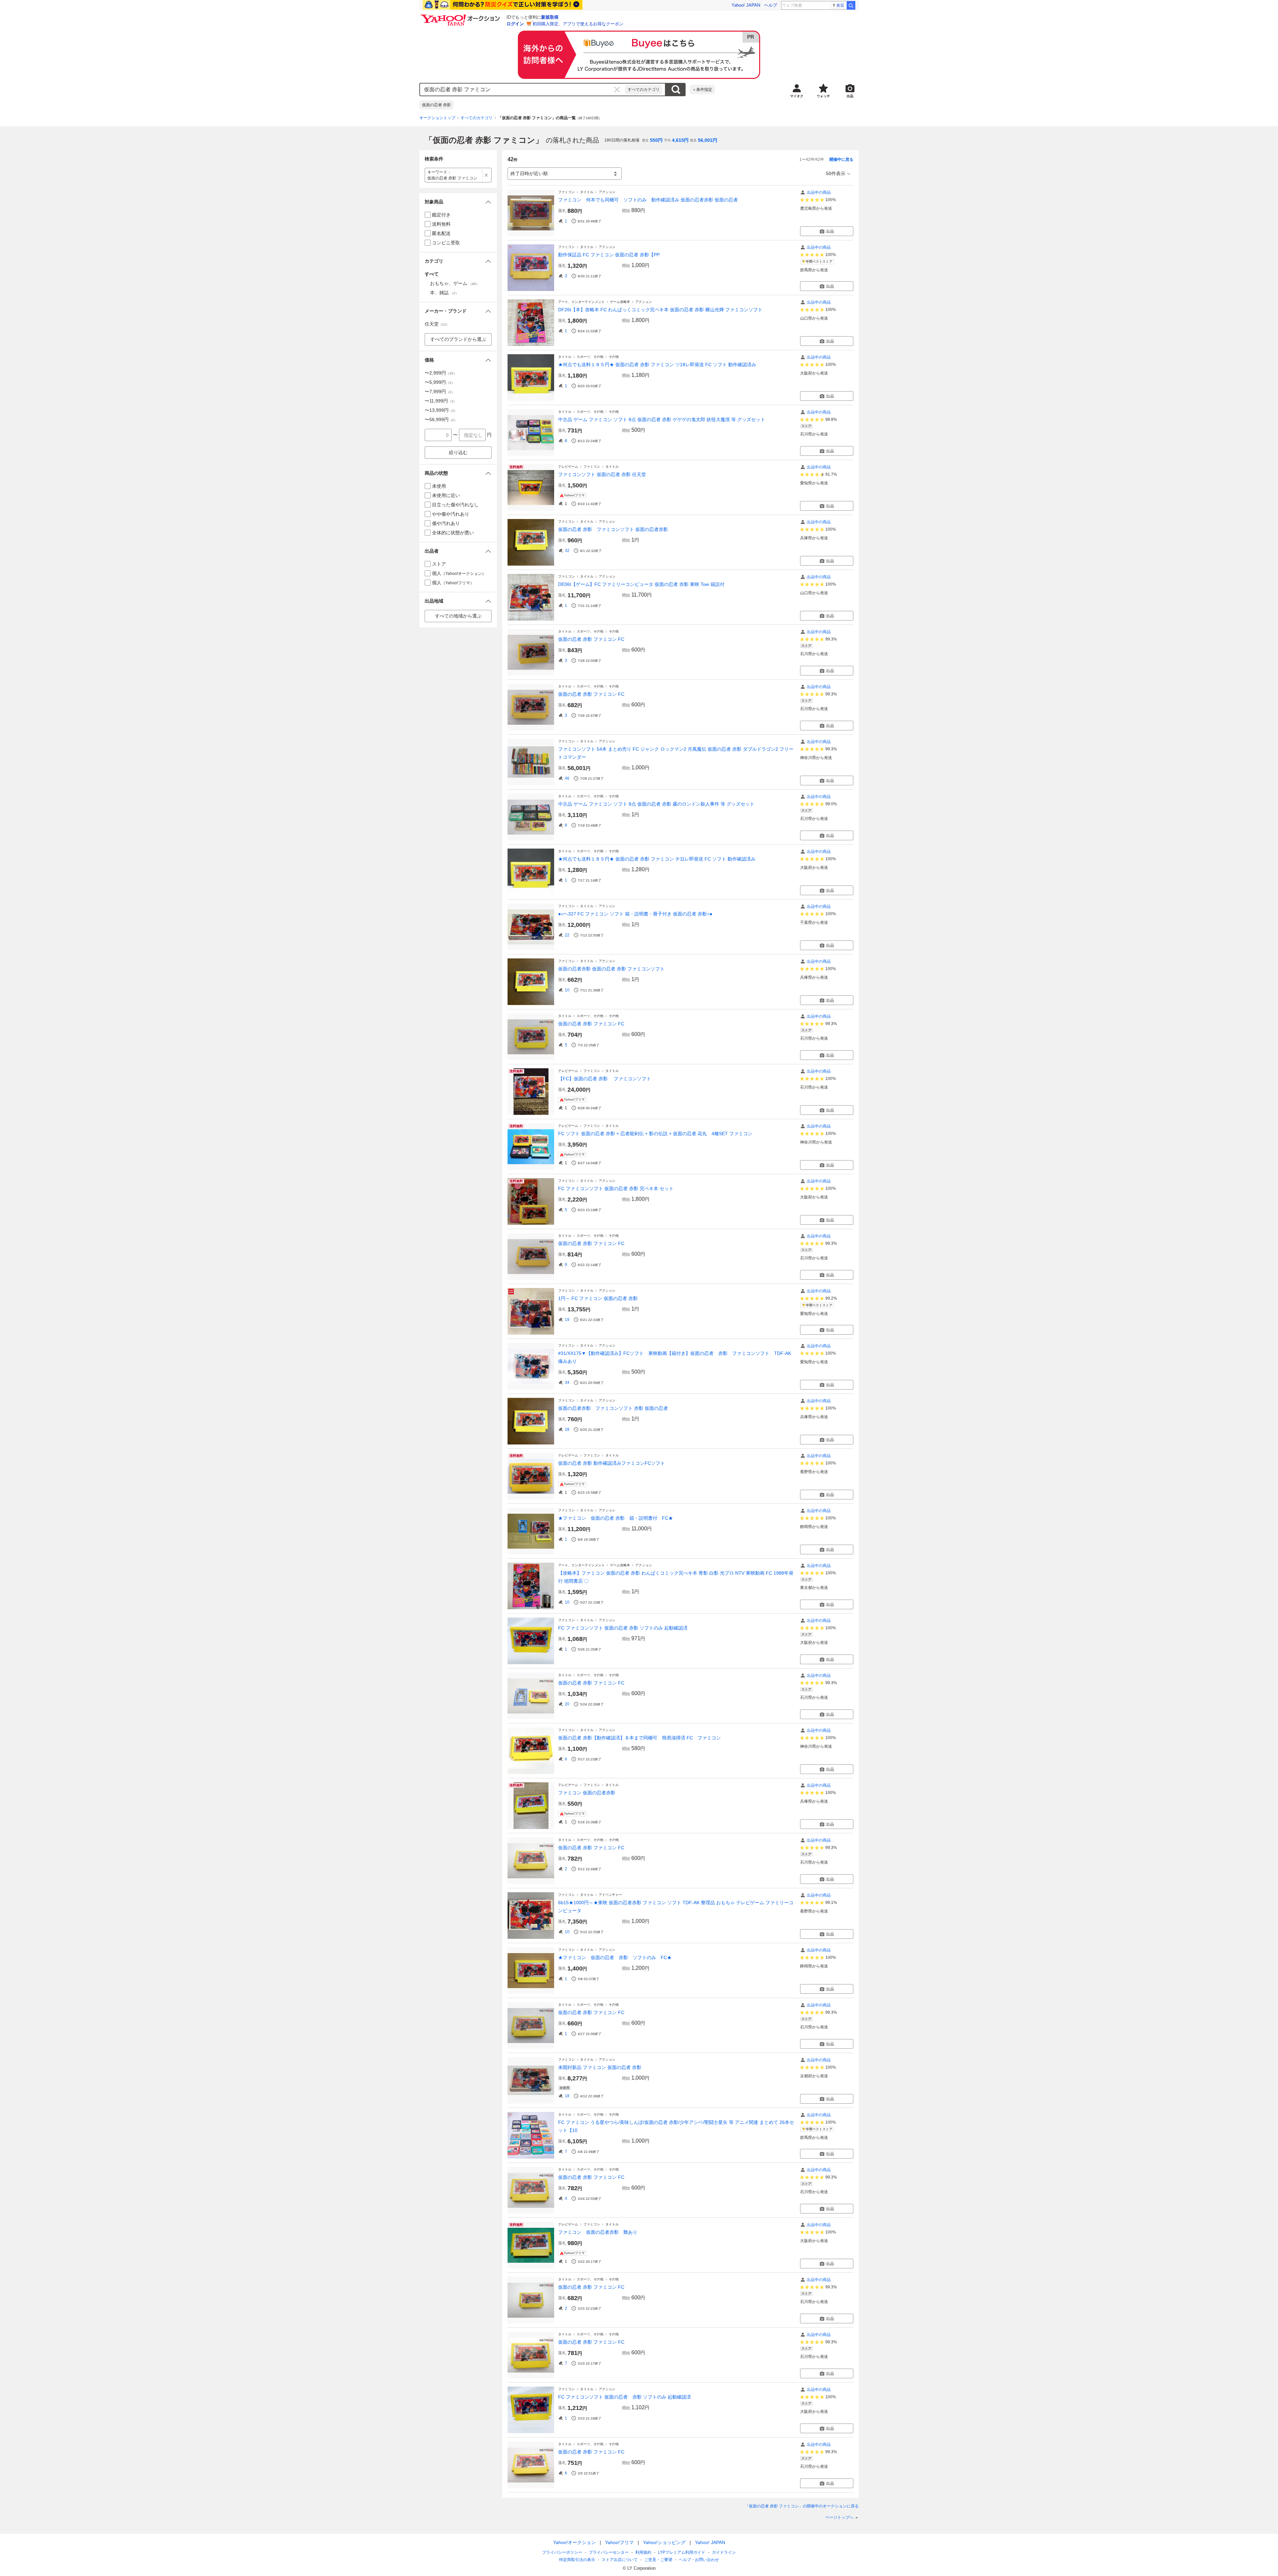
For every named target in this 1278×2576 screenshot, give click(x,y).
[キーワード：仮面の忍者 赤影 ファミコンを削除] (486, 175)
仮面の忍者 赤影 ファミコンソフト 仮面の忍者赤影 (613, 529)
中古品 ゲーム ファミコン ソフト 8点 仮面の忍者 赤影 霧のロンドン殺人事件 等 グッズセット (656, 804)
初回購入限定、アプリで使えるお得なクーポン (578, 24)
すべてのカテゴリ (644, 90)
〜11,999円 (441, 401)
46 (567, 778)
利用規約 (643, 2552)
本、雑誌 (444, 293)
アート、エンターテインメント (581, 302)
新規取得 (550, 17)
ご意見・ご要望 (658, 2560)
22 (567, 935)
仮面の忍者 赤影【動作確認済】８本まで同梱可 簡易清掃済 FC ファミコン (639, 1738)
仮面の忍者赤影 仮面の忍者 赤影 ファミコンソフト (611, 969)
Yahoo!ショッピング (664, 2542)
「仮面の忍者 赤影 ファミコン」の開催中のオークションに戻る (802, 2506)
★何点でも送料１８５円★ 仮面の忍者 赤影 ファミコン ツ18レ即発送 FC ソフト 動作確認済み (657, 365)
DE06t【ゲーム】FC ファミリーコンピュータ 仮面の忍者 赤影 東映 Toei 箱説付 (641, 584)
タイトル (587, 192)
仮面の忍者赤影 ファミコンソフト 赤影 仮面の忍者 (613, 1408)
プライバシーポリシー (562, 2552)
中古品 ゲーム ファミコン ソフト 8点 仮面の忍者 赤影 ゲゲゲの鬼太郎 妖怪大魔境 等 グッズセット (662, 419)
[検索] (851, 5)
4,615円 (680, 140)
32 (567, 551)
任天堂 (437, 324)
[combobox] (523, 90)
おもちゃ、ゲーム (455, 283)
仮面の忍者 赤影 (436, 105)
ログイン (515, 24)
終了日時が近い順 (529, 173)
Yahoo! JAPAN (746, 5)
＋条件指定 (702, 90)
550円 (656, 140)
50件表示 (836, 173)
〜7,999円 (440, 391)
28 (567, 1429)
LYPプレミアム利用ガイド (682, 2552)
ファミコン (566, 192)
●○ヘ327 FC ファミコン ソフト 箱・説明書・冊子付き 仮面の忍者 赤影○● (635, 914)
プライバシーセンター (609, 2552)
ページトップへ (839, 2517)
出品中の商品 (819, 192)
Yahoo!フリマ (619, 2542)
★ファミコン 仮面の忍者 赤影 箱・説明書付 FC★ (616, 1518)
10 (567, 990)
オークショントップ (437, 118)
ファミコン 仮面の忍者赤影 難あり (598, 2232)
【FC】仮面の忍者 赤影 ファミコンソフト (605, 1079)
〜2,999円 (441, 373)
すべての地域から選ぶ (458, 616)
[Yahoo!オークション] (461, 16)
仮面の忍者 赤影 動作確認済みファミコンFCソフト (612, 1463)
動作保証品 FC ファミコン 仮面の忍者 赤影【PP (609, 255)
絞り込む (458, 452)
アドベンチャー (610, 1895)
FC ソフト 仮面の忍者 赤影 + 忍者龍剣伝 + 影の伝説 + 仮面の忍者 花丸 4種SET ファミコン (655, 1134)
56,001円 (708, 140)
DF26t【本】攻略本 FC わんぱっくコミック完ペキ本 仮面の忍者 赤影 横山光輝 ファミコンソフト (660, 310)
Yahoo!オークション (574, 2542)
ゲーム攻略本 (620, 302)
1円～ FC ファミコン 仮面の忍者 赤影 (598, 1298)
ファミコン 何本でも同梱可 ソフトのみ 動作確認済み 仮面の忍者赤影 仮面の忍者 (648, 200)
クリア (617, 90)
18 (567, 2096)
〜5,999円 (440, 382)
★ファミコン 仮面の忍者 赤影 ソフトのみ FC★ (615, 1957)
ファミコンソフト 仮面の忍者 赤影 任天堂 (602, 474)
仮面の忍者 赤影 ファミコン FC (591, 639)
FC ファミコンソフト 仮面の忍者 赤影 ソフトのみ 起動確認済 (623, 1628)
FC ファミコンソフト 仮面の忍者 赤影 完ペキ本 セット (616, 1188)
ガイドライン (724, 2552)
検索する (676, 90)
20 (567, 1704)
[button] (458, 202)
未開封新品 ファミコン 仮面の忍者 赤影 (600, 2067)
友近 (840, 5)
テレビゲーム (568, 467)
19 (567, 1320)
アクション (607, 192)
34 (567, 1383)
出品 (830, 231)
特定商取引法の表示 (577, 2560)
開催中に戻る (841, 159)
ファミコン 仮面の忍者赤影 (587, 1793)
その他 (614, 357)
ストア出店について (620, 2560)
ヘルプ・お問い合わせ (699, 2560)
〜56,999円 (441, 419)
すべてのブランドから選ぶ (458, 339)
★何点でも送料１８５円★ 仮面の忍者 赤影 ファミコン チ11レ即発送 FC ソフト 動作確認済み (657, 859)
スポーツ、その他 (590, 357)
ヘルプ (771, 5)
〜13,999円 (441, 410)
